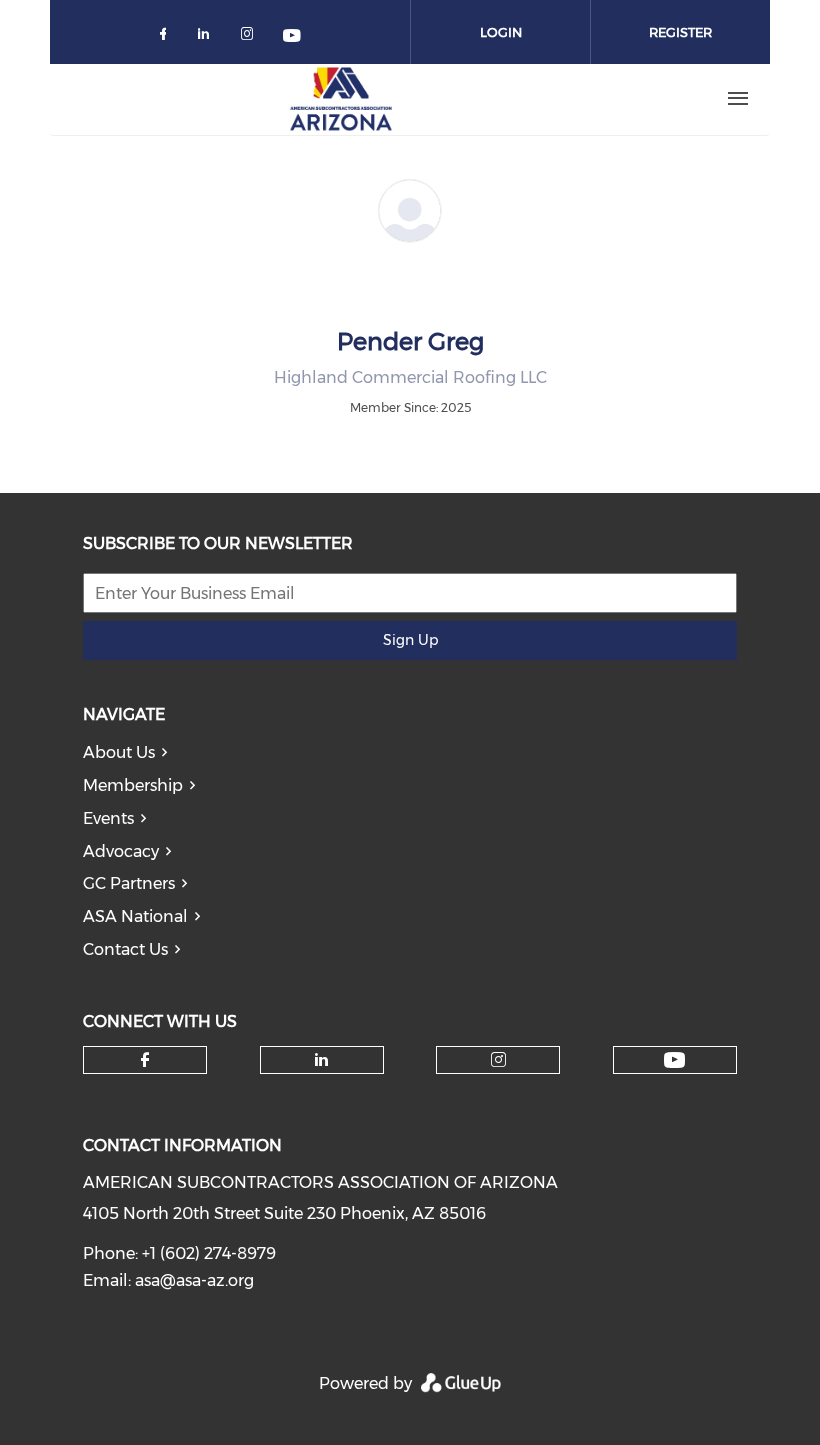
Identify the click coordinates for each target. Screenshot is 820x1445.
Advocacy (121, 851)
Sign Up (410, 640)
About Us (119, 752)
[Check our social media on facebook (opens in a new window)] (167, 37)
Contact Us (125, 949)
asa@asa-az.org (194, 1280)
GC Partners (129, 883)
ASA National (135, 916)
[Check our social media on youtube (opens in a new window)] (293, 37)
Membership (133, 785)
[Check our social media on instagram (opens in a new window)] (251, 37)
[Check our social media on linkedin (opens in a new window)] (209, 37)
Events (108, 818)
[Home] (341, 99)
